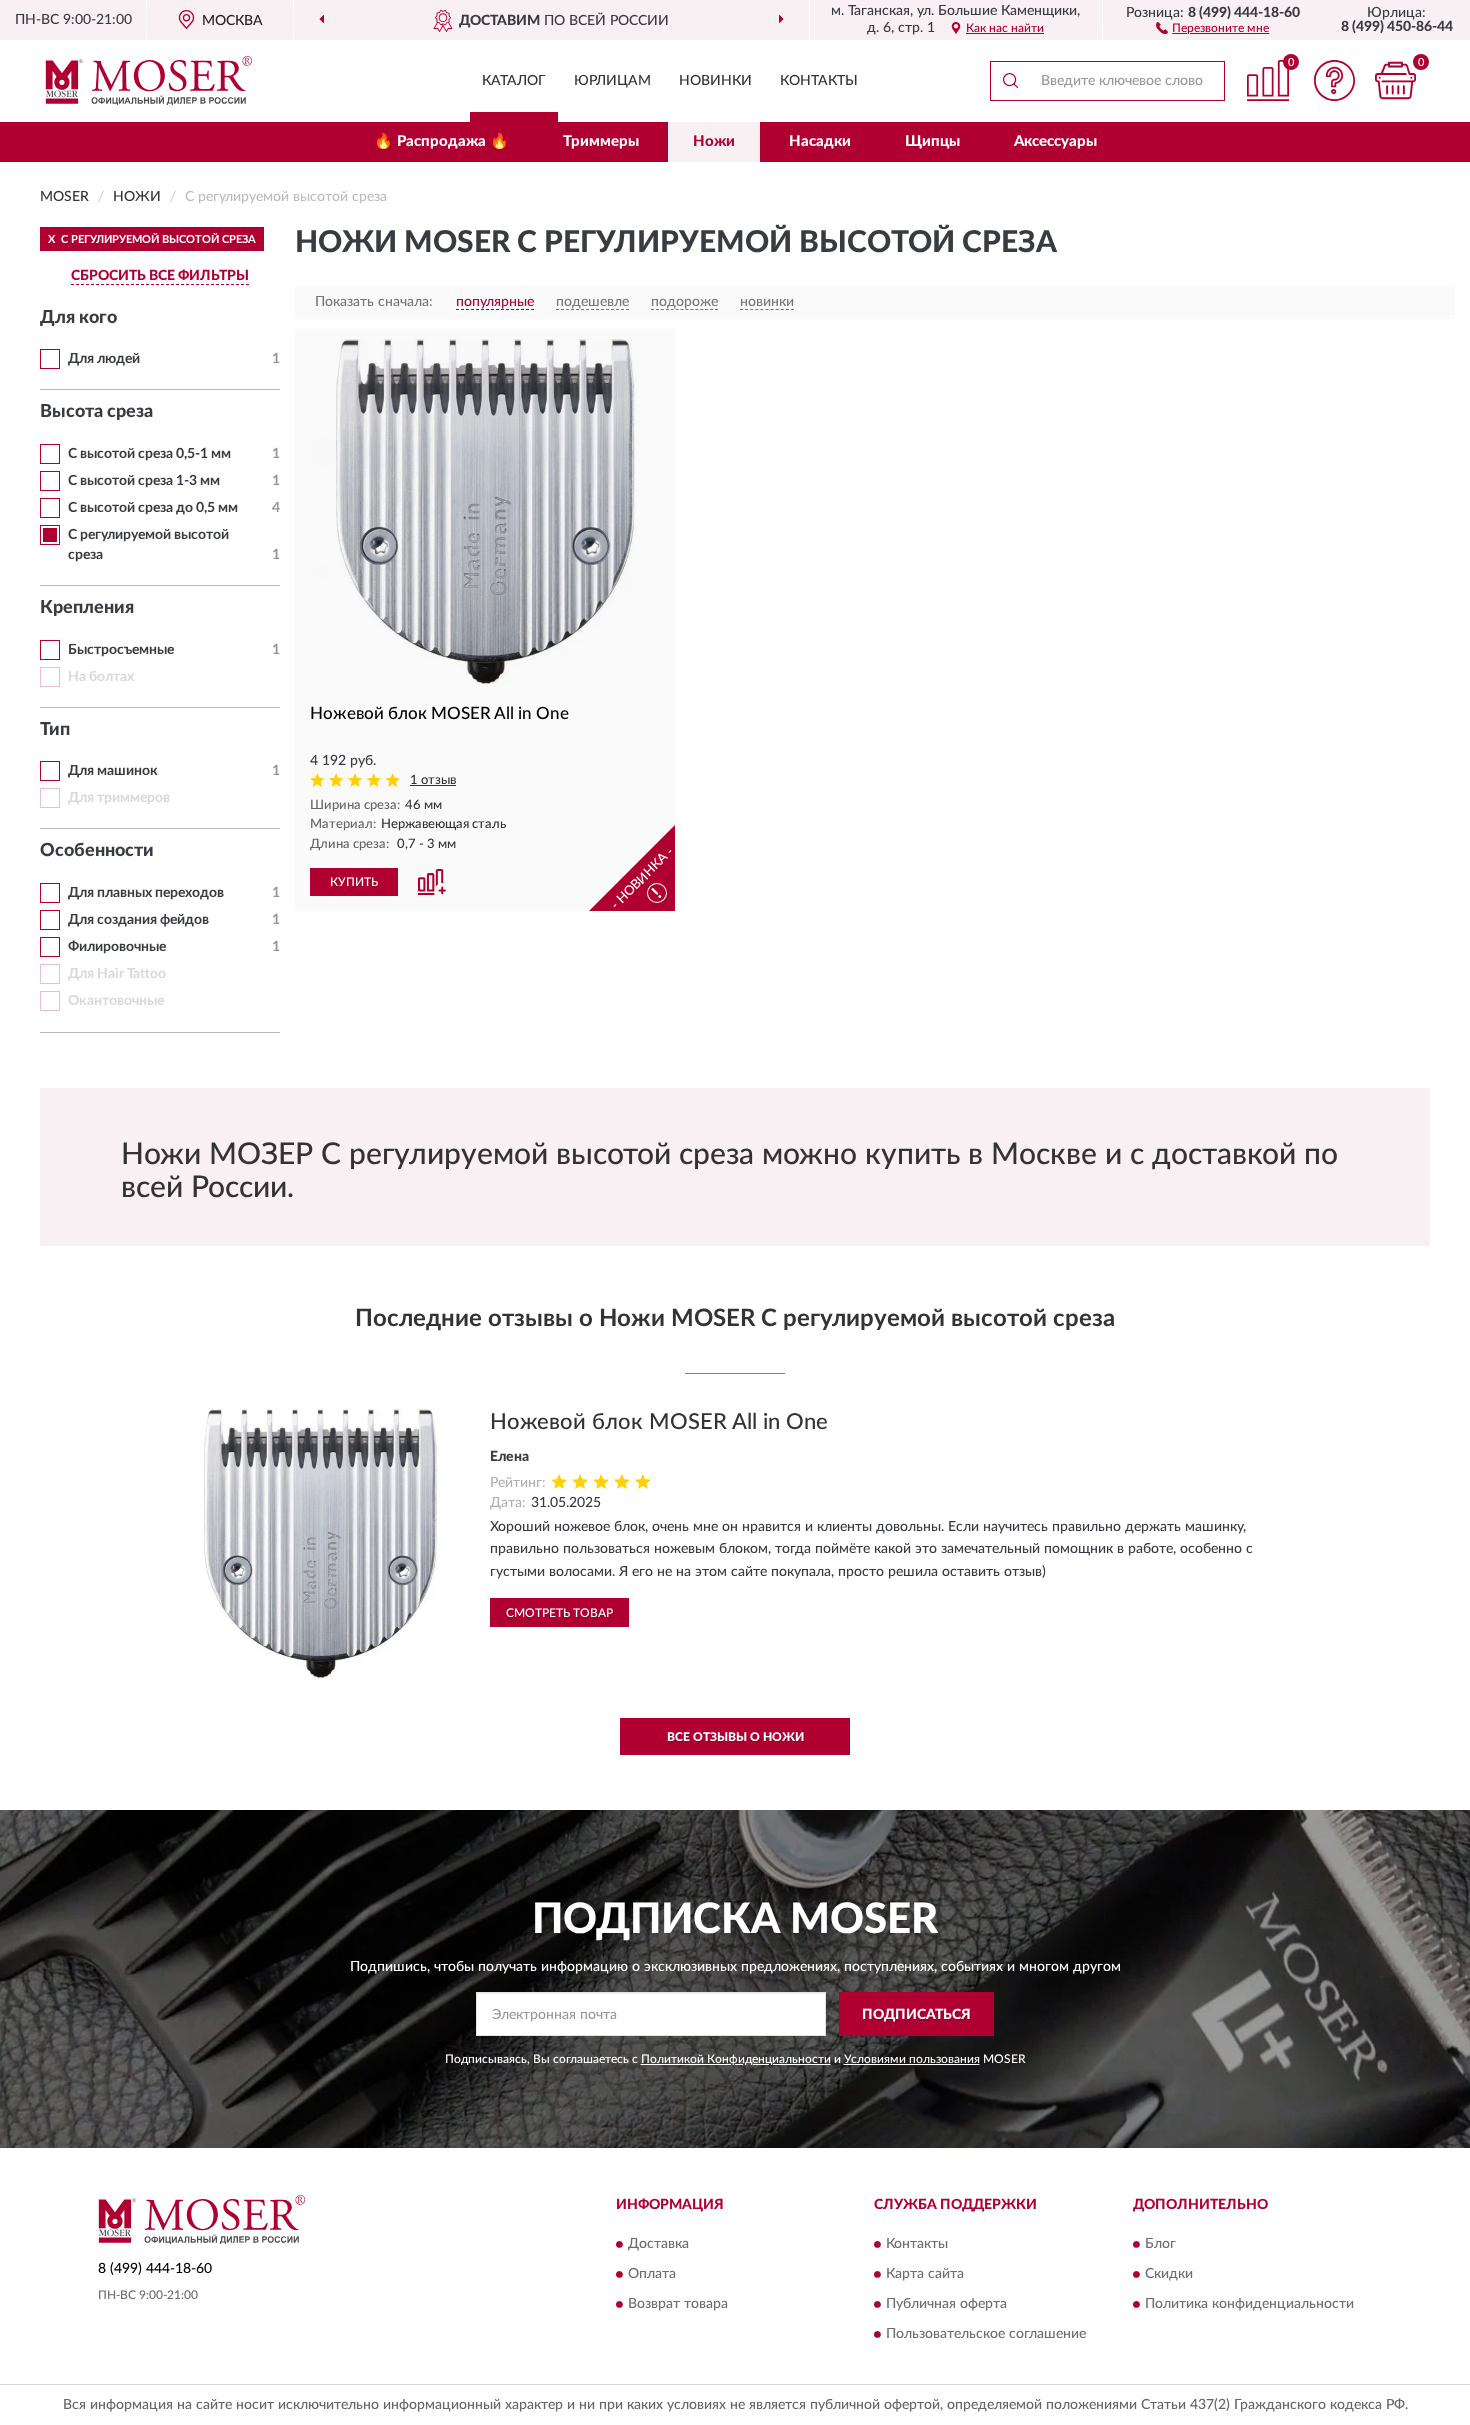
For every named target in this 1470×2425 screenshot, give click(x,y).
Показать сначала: (374, 302)
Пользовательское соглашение (986, 2334)
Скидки (1169, 2274)
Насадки (820, 141)
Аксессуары (1055, 141)
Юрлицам (612, 81)
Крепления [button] (87, 608)
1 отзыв (433, 780)
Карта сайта (925, 2274)
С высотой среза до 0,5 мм (153, 508)
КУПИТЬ (354, 882)
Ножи (714, 141)
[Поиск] (1010, 81)
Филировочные (117, 947)
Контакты (819, 81)
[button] (1212, 27)
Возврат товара (678, 2304)
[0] (1395, 80)
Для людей (104, 359)
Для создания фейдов (138, 920)
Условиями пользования (912, 2059)
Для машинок (113, 771)
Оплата (652, 2274)
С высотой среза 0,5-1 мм (149, 454)
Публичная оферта (946, 2304)
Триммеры (601, 141)
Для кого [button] (78, 318)
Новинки (715, 81)
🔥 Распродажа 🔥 (441, 141)
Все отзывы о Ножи (735, 1737)
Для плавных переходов (146, 893)
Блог (1160, 2244)
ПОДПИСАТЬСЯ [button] (916, 2015)
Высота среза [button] (96, 412)
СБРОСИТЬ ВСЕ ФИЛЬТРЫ (160, 276)
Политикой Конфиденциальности (736, 2059)
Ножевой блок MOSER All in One (659, 1422)
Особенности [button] (97, 851)
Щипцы (932, 141)
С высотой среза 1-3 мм (144, 481)
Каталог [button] (514, 81)
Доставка (658, 2244)
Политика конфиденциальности (1249, 2304)
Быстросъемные (121, 650)
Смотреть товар (559, 1613)
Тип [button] (55, 730)
